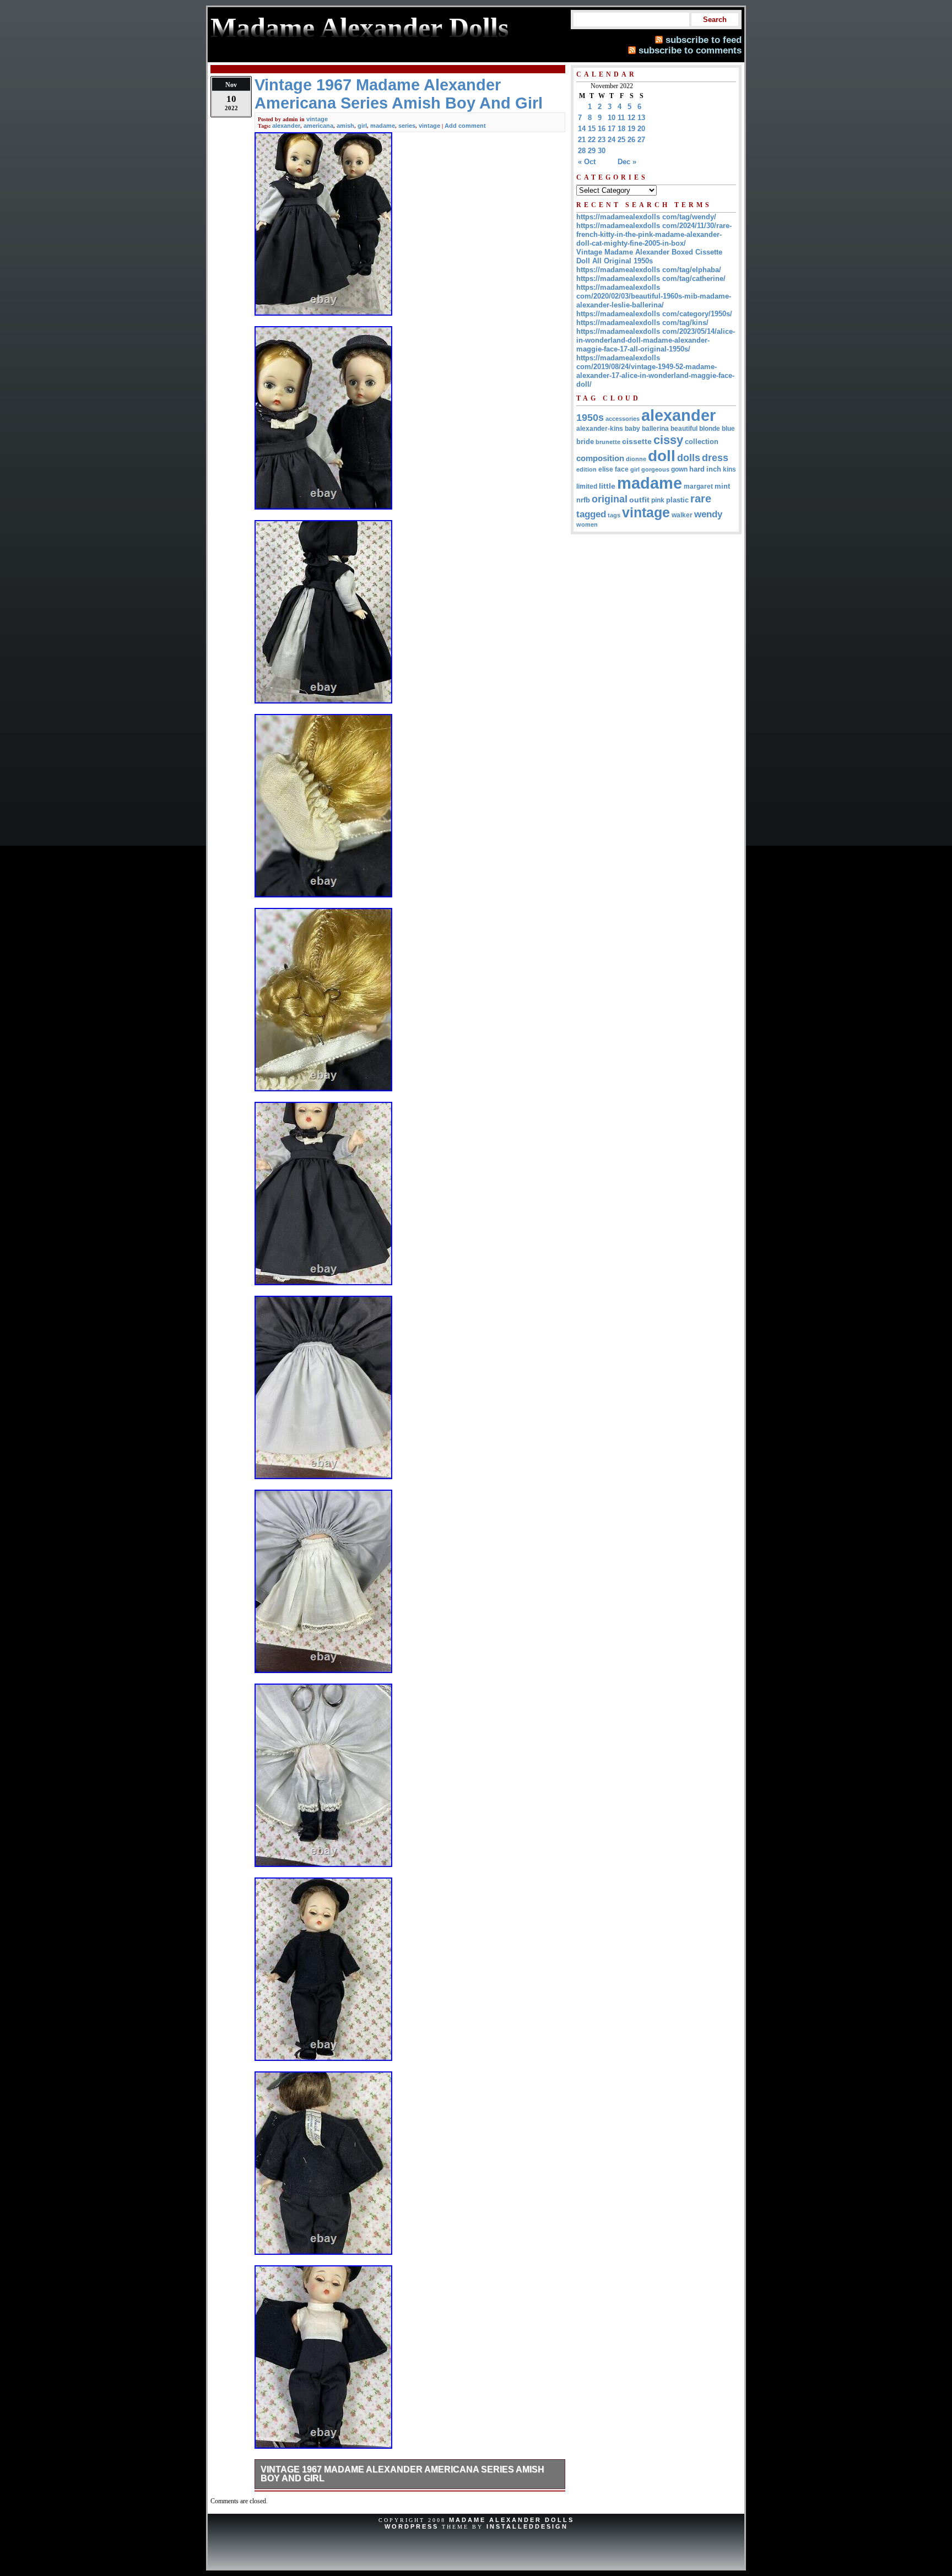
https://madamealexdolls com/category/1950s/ (654, 314)
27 (641, 140)
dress (715, 458)
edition (586, 469)
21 (582, 140)
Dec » (627, 162)
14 (582, 129)
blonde (710, 429)
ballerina (655, 429)
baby (632, 429)
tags (614, 515)
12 (631, 118)
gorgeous (655, 469)
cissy (668, 440)
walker (682, 515)
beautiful (684, 429)
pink (658, 500)
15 (592, 129)
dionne (636, 459)
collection (702, 442)
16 (602, 129)
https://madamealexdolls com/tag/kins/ (642, 323)
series (407, 126)
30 (602, 151)
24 (612, 140)
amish (345, 126)
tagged (591, 514)
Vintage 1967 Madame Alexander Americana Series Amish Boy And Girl (402, 2474)
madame (383, 126)
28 (582, 151)
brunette (608, 442)
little (607, 486)
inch (714, 469)
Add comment (465, 126)
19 (631, 129)
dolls (689, 458)
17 (612, 129)
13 (641, 118)
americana (318, 126)
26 (631, 140)
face (622, 469)
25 (621, 140)
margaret (698, 486)
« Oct (587, 162)
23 (602, 140)
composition (600, 458)
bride (585, 442)
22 (592, 140)
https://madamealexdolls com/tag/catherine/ (651, 278)
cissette (637, 441)
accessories (623, 419)
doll (662, 456)
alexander (286, 126)
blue (728, 429)
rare (701, 499)
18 (621, 129)
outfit (639, 500)
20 (641, 129)
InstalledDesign (527, 2526)
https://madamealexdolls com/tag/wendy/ (646, 217)
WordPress (412, 2526)
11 (621, 118)
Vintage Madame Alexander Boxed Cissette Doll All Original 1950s (649, 256)
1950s (590, 418)
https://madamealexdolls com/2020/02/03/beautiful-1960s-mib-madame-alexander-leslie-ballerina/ (654, 296)
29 (592, 151)
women (587, 524)
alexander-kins (600, 429)
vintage (317, 119)
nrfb (583, 500)
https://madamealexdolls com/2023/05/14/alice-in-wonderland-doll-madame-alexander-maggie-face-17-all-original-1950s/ (656, 340)
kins (729, 469)
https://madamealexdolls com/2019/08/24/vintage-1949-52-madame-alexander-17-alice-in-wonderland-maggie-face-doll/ (655, 371)
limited (587, 486)
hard (697, 469)
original (610, 499)
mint (722, 486)
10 (612, 118)
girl (362, 126)
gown (679, 469)
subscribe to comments (690, 50)
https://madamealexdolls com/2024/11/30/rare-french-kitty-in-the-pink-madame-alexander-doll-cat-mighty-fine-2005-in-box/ (654, 234)
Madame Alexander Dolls (512, 2520)
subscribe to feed (704, 40)
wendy (708, 514)
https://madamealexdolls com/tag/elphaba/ (649, 270)
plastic (677, 500)
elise (606, 469)
